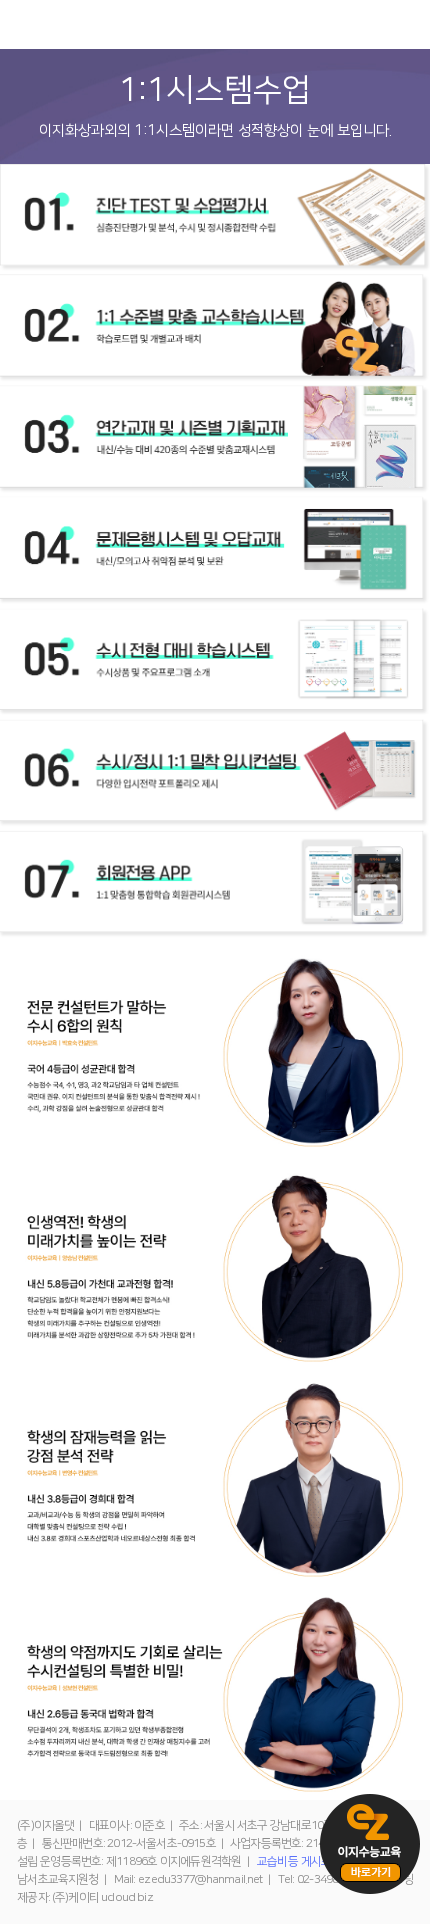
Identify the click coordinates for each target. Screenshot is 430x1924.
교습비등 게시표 (294, 1861)
